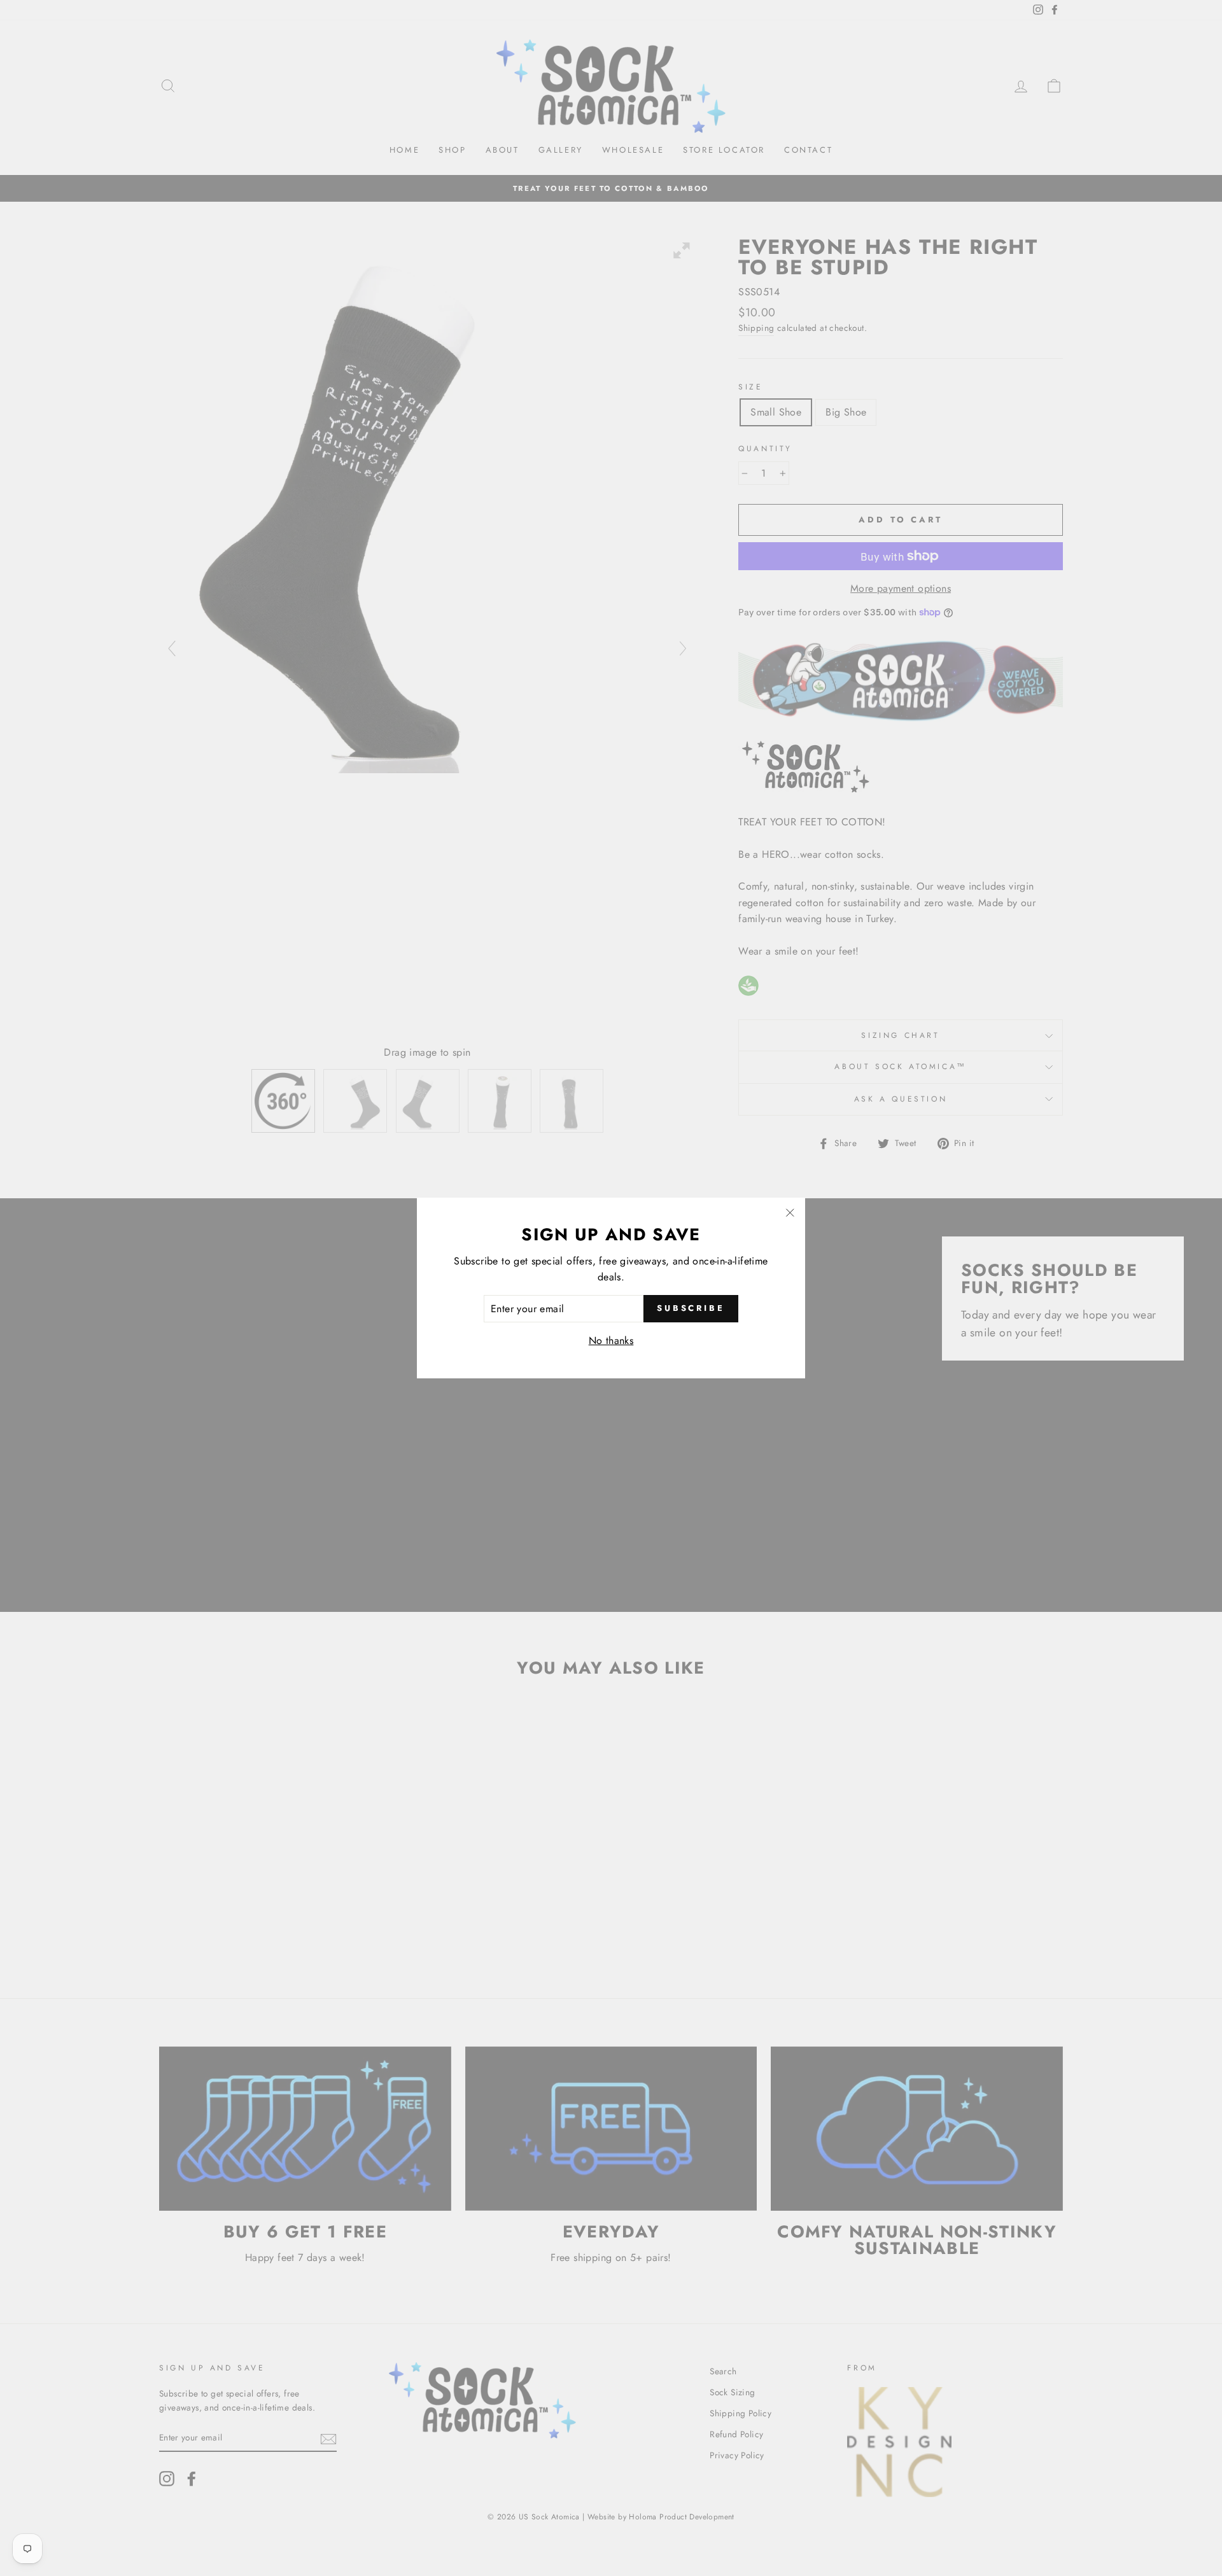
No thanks (611, 1340)
